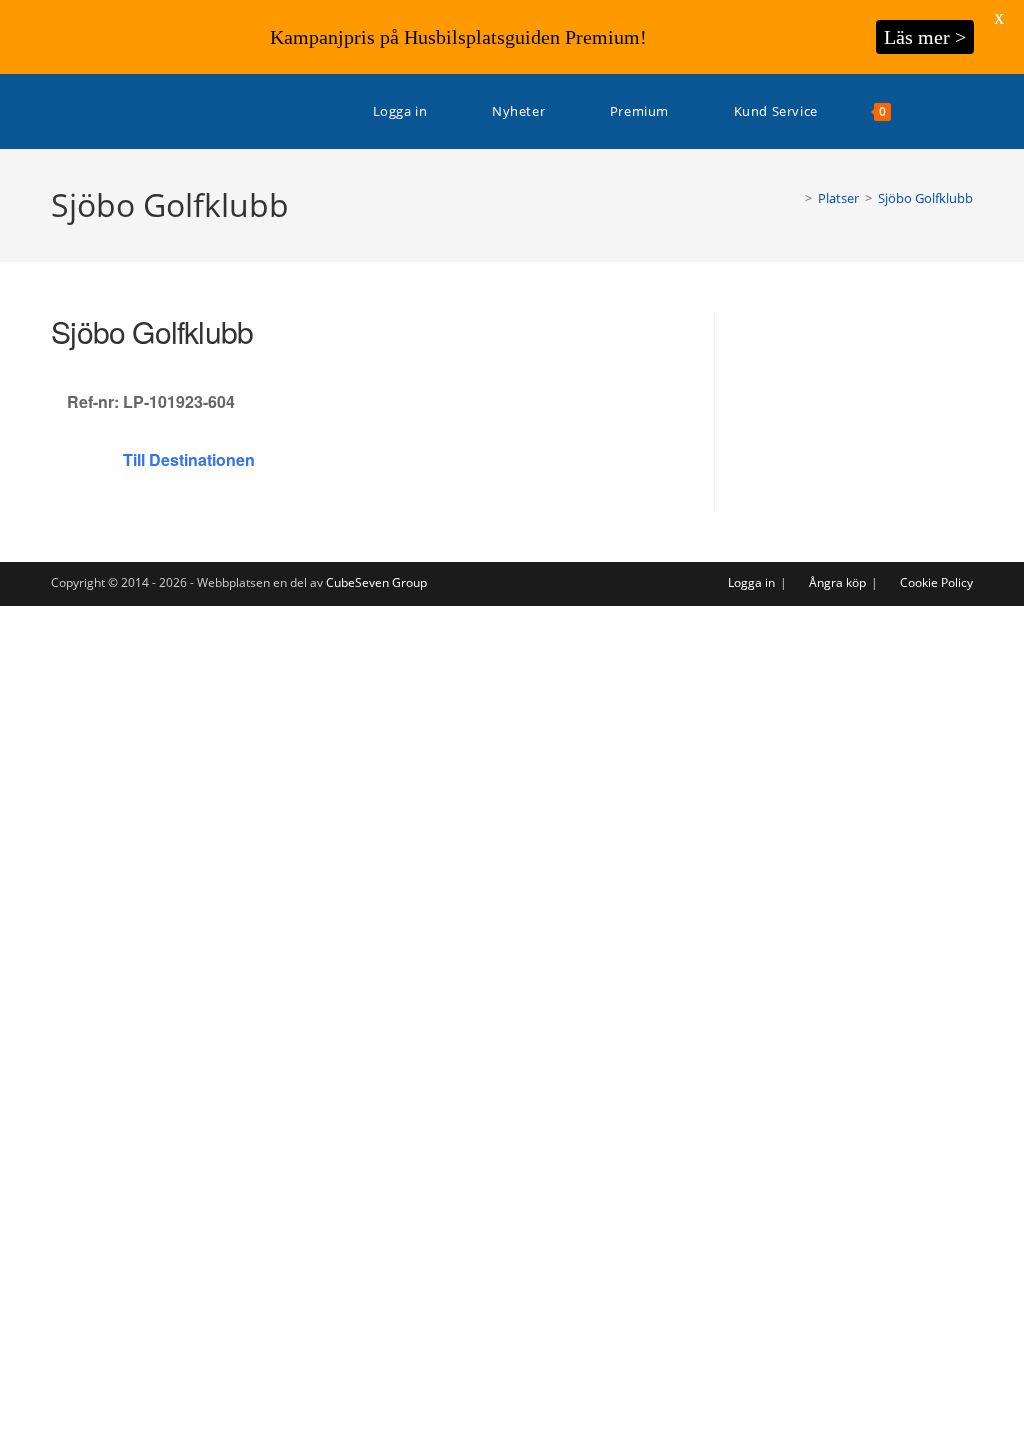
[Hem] (794, 198)
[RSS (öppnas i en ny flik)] (967, 111)
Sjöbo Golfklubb (925, 198)
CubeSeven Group (376, 582)
